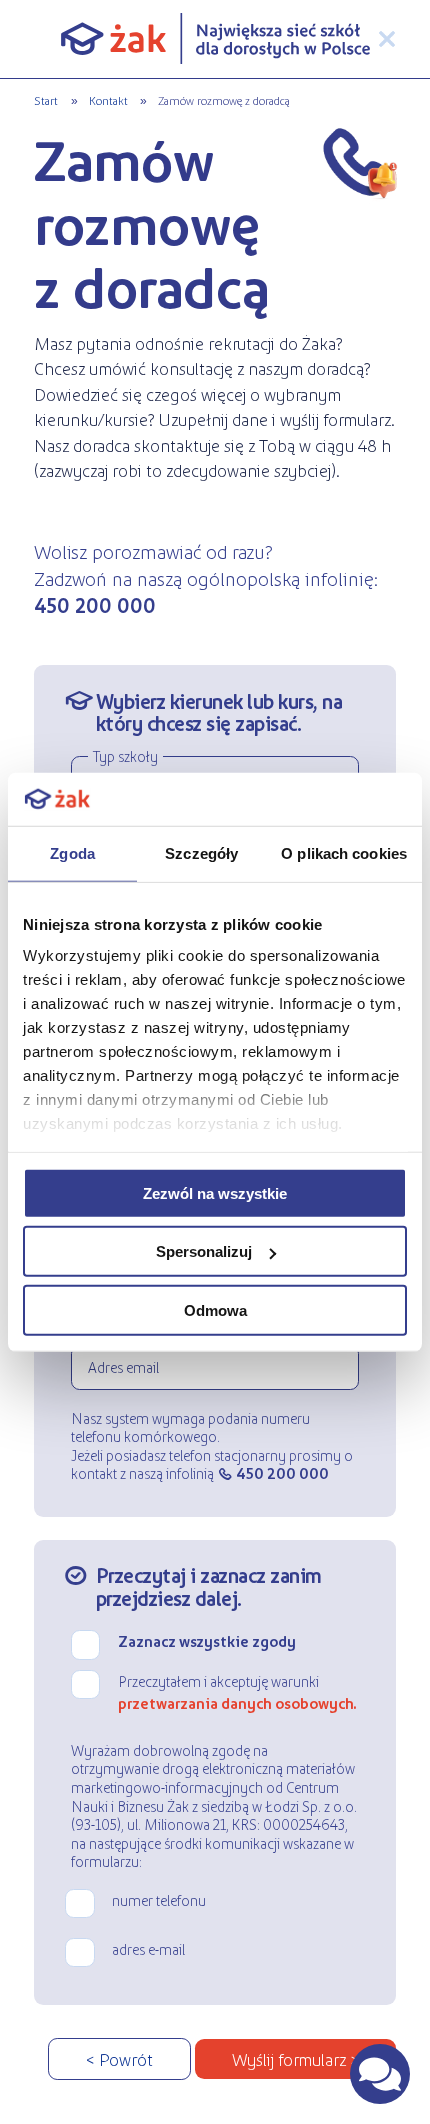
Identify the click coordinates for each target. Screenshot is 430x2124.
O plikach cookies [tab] (344, 852)
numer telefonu (159, 1900)
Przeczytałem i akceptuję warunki (237, 1692)
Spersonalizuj (204, 1251)
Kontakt (108, 100)
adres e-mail (148, 1949)
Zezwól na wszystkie (215, 1192)
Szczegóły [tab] (201, 852)
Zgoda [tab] (72, 852)
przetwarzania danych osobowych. (237, 1703)
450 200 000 (282, 1473)
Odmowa (215, 1309)
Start (46, 100)
